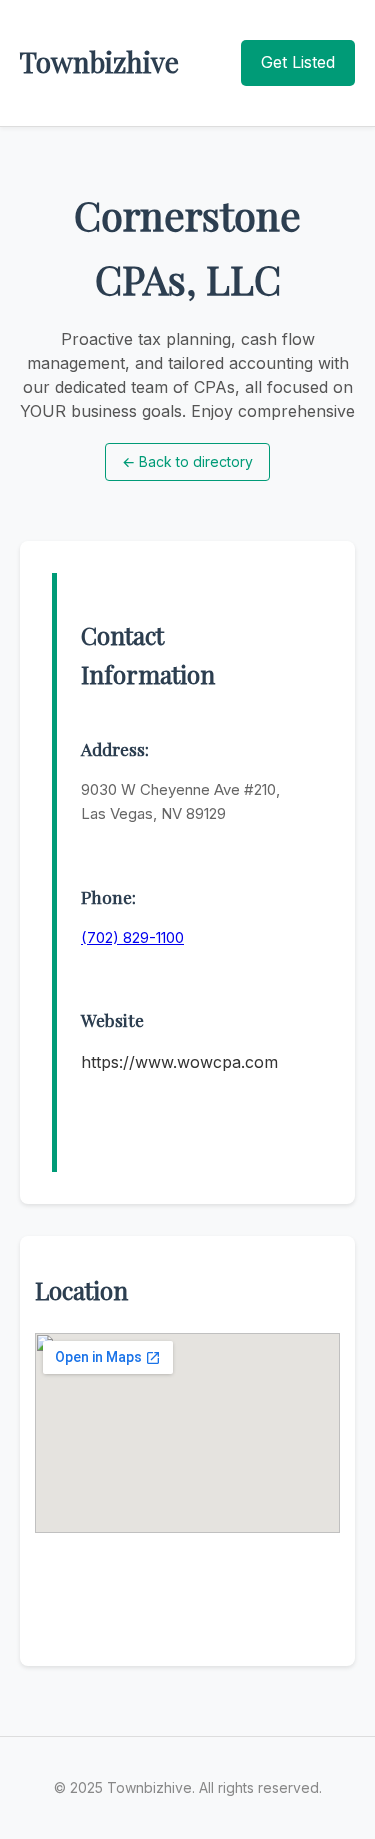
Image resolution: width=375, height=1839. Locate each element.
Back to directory (187, 461)
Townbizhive (99, 61)
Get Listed (298, 62)
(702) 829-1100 (132, 937)
